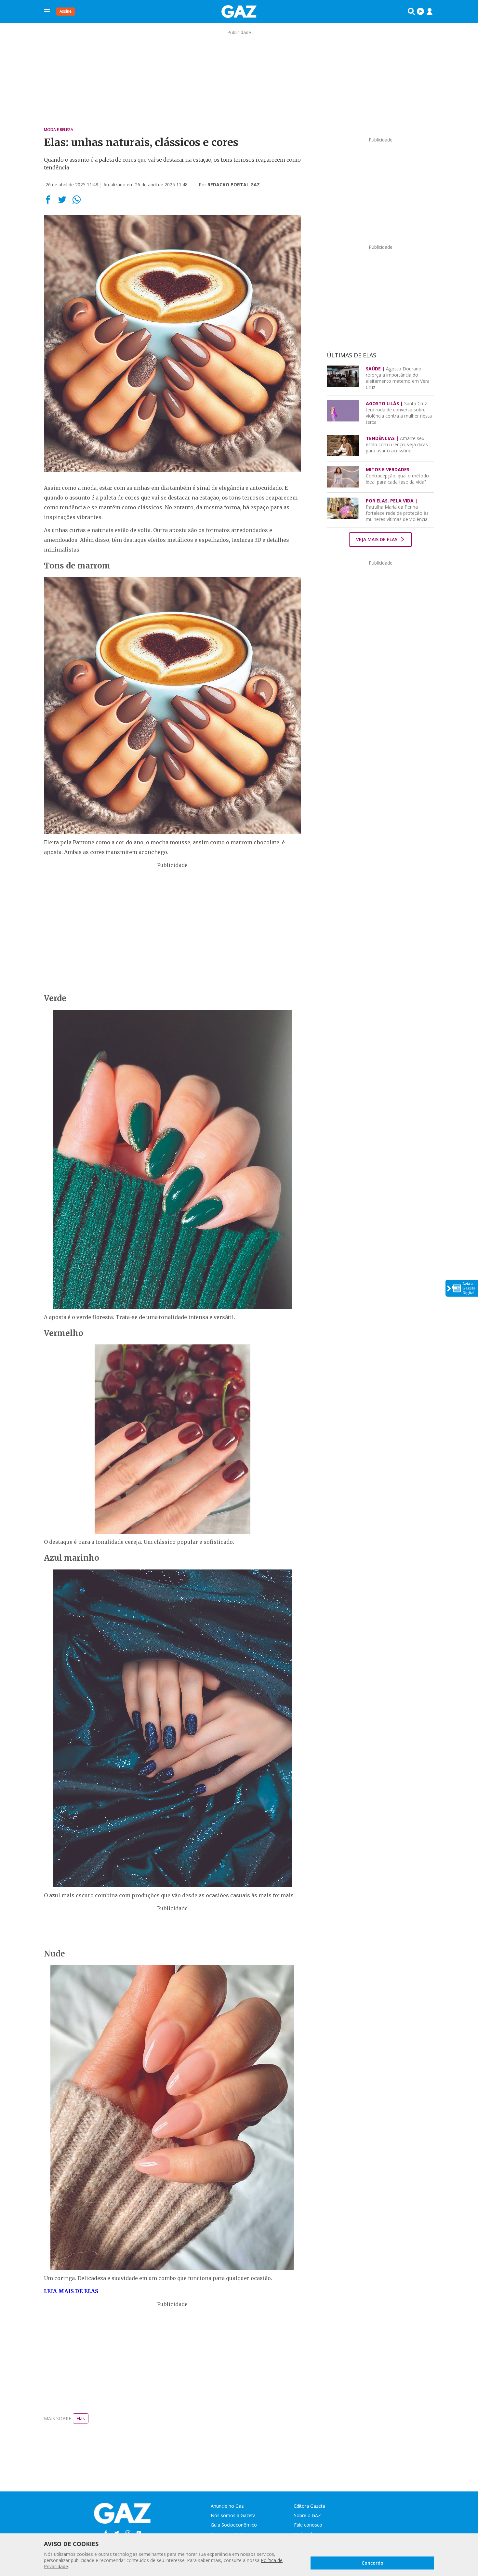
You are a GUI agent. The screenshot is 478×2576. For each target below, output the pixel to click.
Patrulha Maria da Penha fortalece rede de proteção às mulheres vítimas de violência (397, 510)
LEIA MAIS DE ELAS (71, 2291)
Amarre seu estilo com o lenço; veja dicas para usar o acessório (397, 444)
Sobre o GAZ (307, 2515)
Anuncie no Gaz (227, 2506)
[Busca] (411, 11)
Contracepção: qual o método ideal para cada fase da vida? (397, 476)
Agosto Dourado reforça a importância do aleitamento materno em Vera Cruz (398, 378)
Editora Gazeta (310, 2506)
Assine (66, 11)
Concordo (372, 2563)
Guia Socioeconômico (234, 2525)
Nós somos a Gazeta (233, 2515)
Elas (81, 2418)
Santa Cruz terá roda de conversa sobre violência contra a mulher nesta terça (399, 413)
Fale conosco (308, 2525)
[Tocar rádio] (420, 11)
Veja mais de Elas (377, 539)
